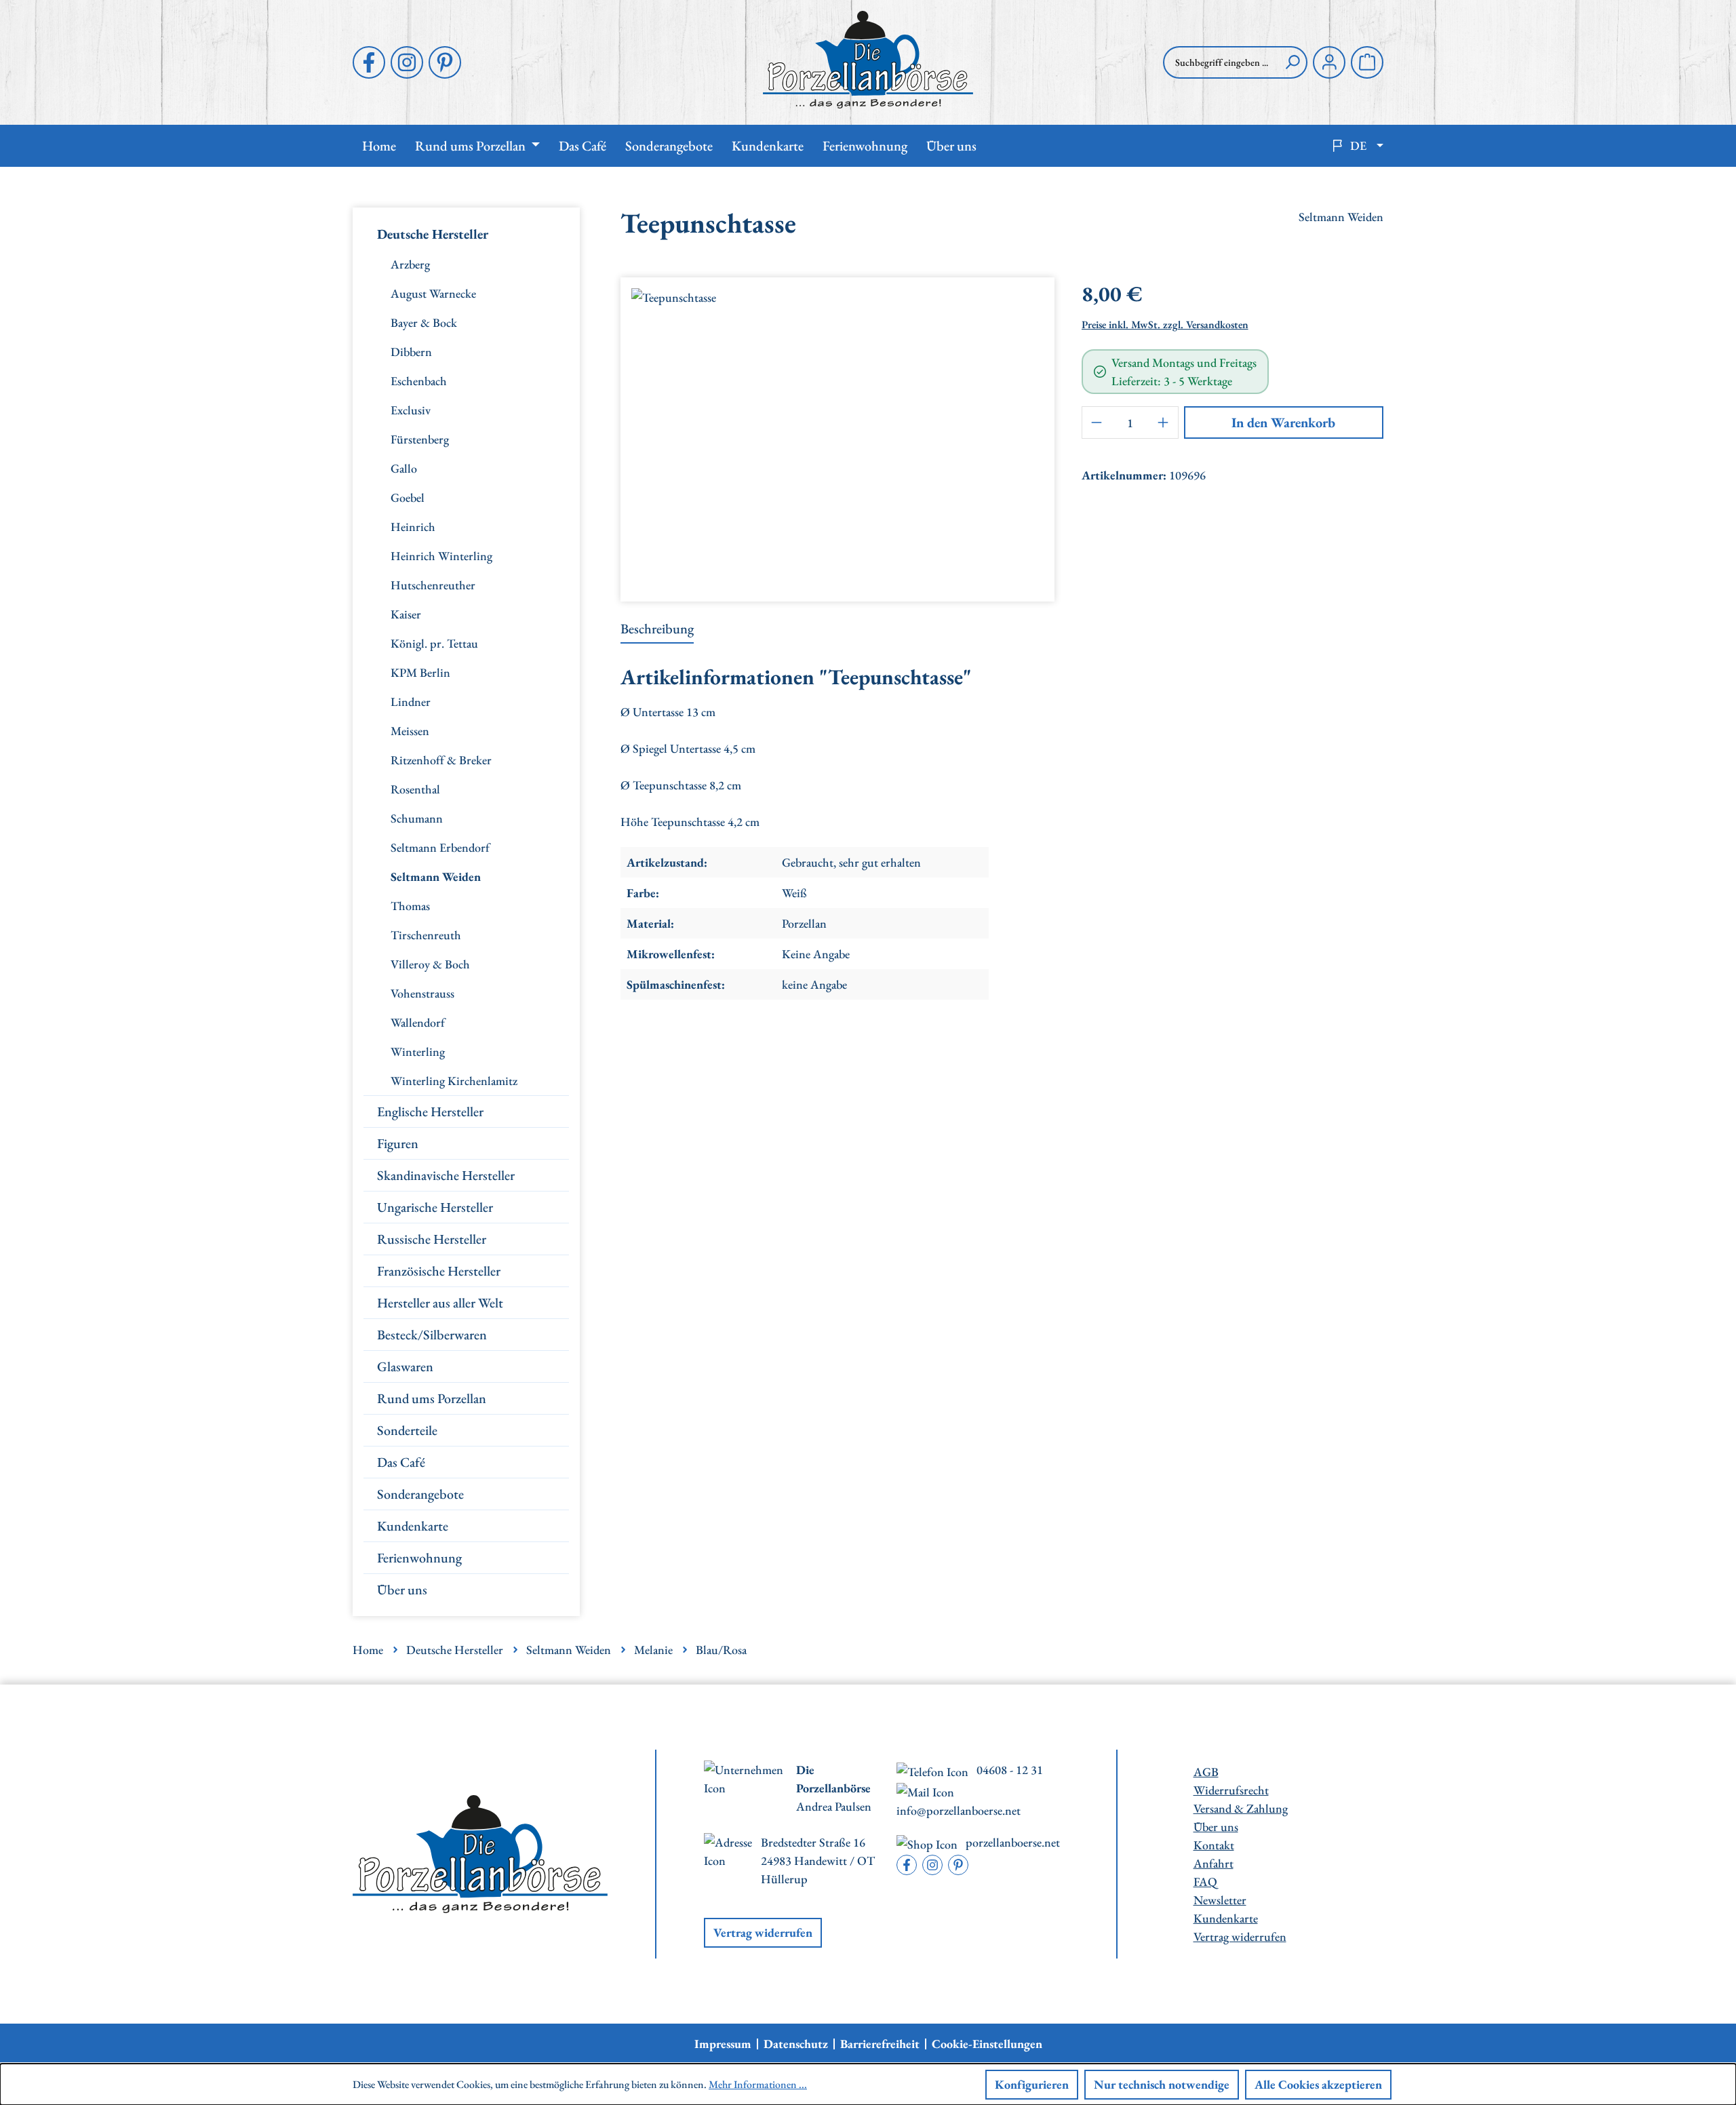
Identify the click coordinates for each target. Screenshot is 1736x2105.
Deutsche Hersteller (433, 234)
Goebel (408, 497)
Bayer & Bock (424, 322)
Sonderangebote (420, 1494)
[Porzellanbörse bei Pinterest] (445, 62)
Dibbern (411, 352)
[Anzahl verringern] (1097, 422)
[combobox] (1221, 62)
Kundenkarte (413, 1526)
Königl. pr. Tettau (434, 643)
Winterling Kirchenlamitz (454, 1081)
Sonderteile (407, 1430)
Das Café (401, 1462)
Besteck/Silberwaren (432, 1335)
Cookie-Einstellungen (987, 2044)
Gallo (404, 468)
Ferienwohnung (419, 1558)
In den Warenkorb (1283, 422)
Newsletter (1220, 1900)
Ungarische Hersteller (435, 1207)
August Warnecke (433, 293)
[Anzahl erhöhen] (1164, 422)
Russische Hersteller (432, 1239)
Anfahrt (1214, 1863)
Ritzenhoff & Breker (441, 760)
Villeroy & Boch (430, 964)
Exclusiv (411, 410)
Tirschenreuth (426, 935)
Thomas (410, 906)
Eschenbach (419, 381)
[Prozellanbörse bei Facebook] (369, 62)
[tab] (657, 629)
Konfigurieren (1032, 2084)
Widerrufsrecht (1231, 1790)
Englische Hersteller (430, 1111)
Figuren (398, 1143)
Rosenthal (415, 789)
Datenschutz (796, 2044)
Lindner (411, 702)
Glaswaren (405, 1366)
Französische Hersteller (439, 1271)
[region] (837, 434)
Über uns (402, 1590)
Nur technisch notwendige (1162, 2084)
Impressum (723, 2044)
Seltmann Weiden (436, 877)
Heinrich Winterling (441, 556)
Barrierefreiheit (880, 2044)
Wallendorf (418, 1022)
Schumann (417, 818)
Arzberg (410, 264)
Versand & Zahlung (1241, 1808)
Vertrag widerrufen (763, 1932)
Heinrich (413, 527)
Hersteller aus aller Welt (440, 1303)
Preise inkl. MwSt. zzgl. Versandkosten (1165, 324)
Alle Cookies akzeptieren (1318, 2084)
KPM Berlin (420, 672)
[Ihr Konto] (1329, 62)
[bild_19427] (837, 434)
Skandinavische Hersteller (446, 1175)
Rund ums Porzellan (432, 1398)
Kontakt (1214, 1845)
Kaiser (406, 614)
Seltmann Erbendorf (440, 847)
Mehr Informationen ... (758, 2084)
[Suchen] (1293, 62)
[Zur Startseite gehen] (868, 60)
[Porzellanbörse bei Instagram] (407, 62)
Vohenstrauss (422, 993)
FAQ (1205, 1882)
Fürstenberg (420, 439)
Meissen (410, 731)
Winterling (418, 1051)
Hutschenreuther (433, 585)
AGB (1206, 1772)
